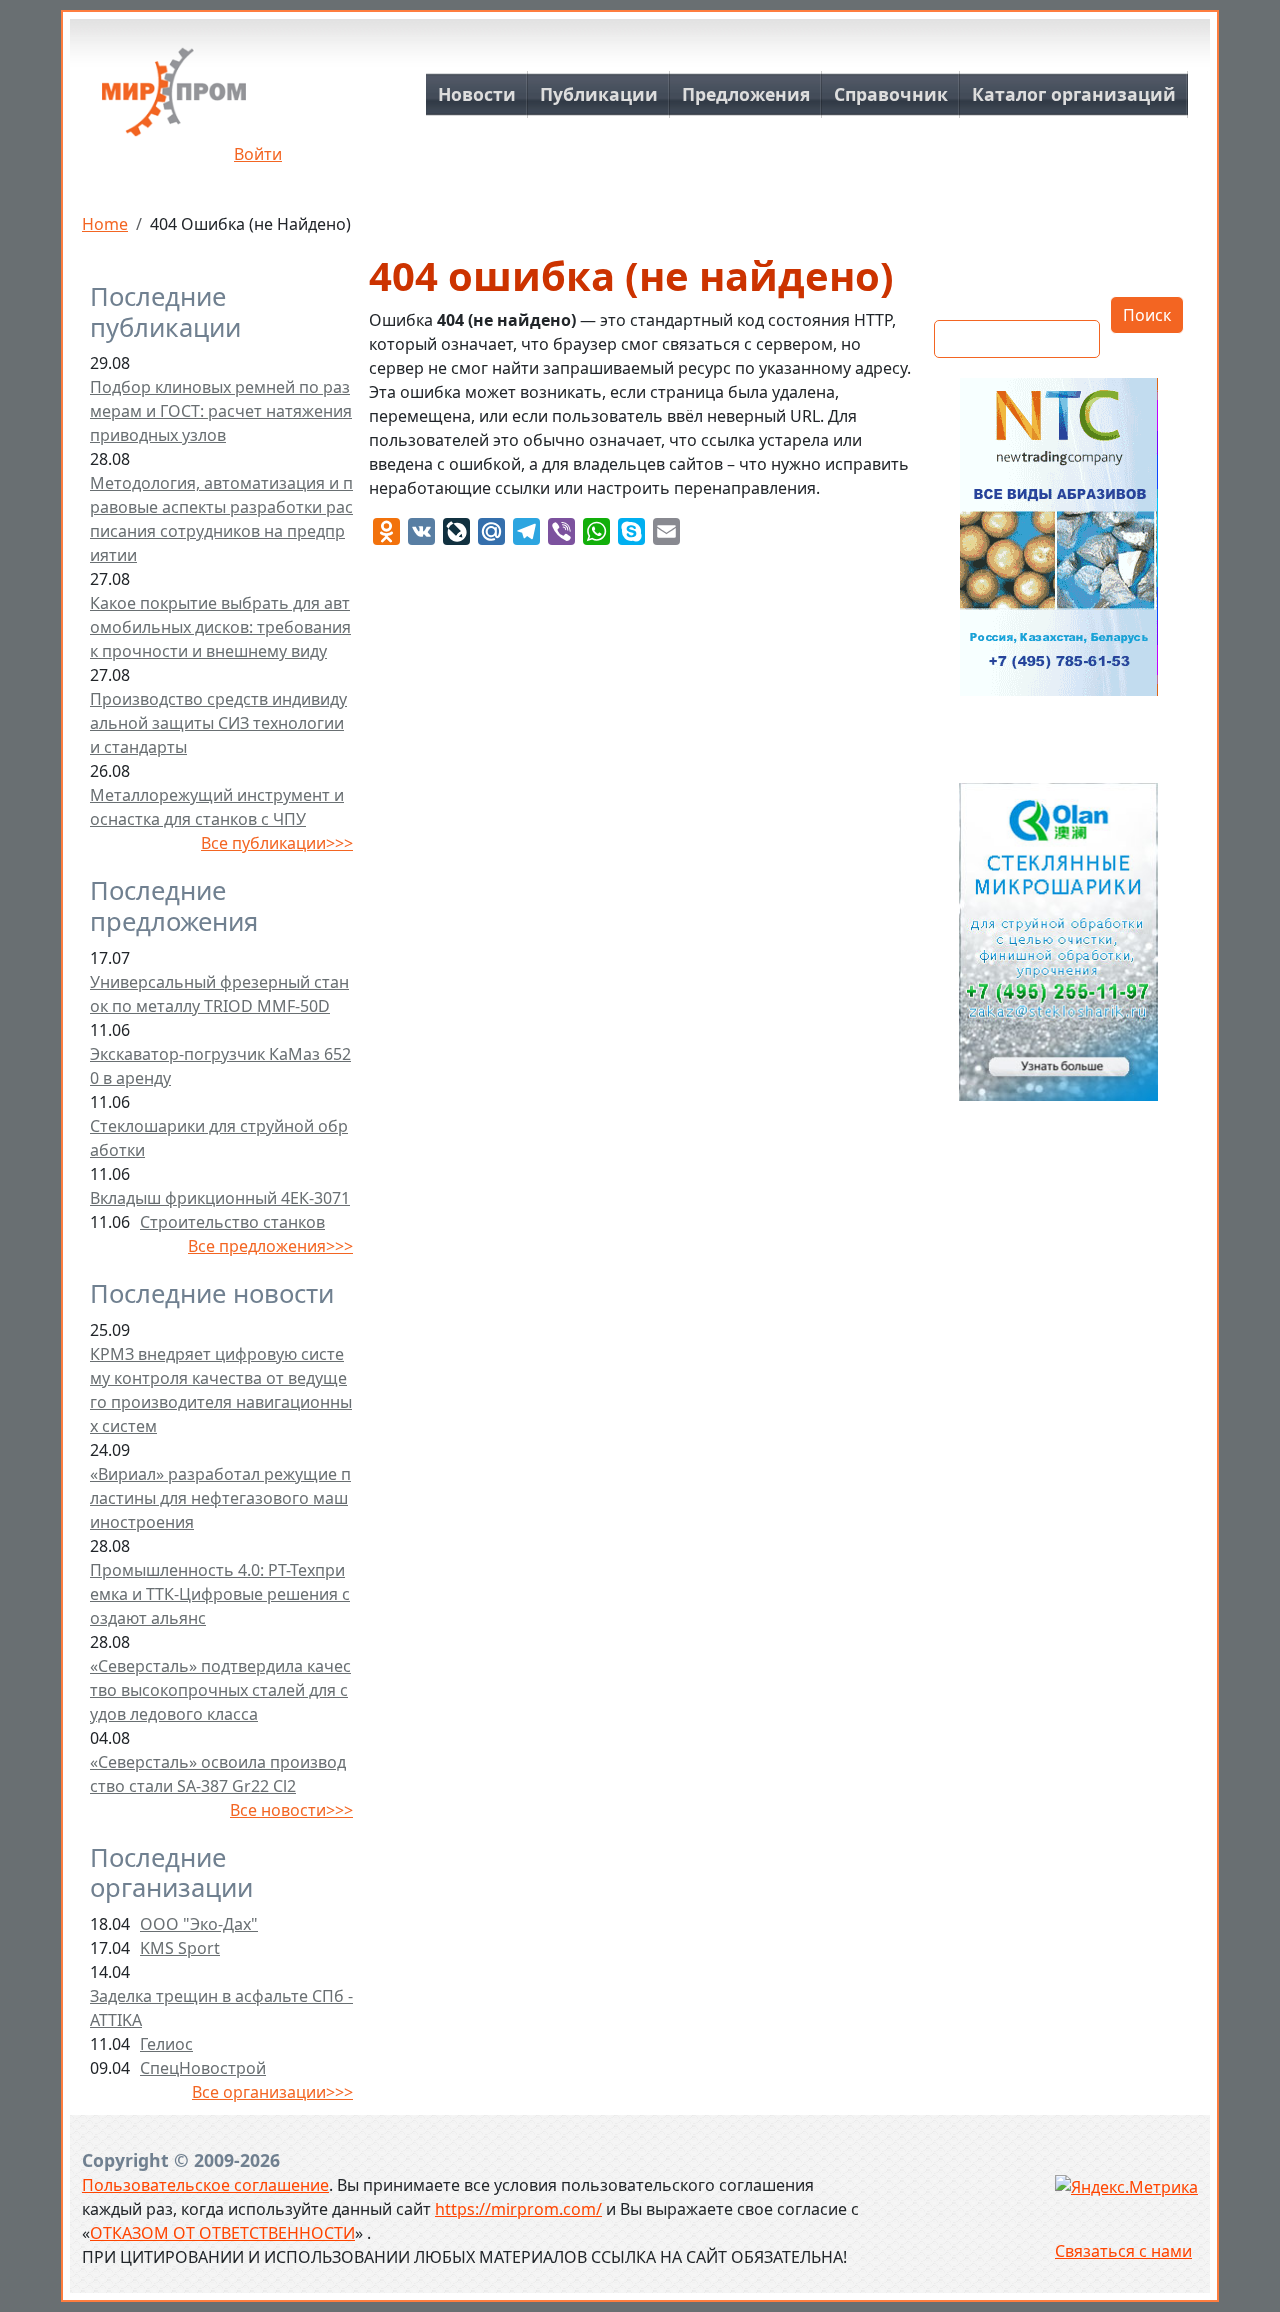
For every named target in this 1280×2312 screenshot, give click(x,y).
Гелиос (166, 2044)
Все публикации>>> (277, 843)
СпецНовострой (203, 2068)
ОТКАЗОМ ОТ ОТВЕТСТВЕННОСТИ (222, 2233)
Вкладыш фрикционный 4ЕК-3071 (220, 1198)
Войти (258, 154)
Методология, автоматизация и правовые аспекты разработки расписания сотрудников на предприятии (221, 519)
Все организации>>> (272, 2092)
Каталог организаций (1074, 94)
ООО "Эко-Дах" (199, 1924)
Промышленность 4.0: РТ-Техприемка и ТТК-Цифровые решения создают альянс (220, 1594)
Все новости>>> (291, 1810)
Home (105, 224)
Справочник (891, 94)
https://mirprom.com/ (518, 2209)
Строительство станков (232, 1222)
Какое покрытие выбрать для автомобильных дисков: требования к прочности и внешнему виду (220, 627)
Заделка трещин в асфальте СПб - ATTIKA (221, 2008)
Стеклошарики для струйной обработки (219, 1138)
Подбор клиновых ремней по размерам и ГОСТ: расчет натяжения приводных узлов (221, 411)
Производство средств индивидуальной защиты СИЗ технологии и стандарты (218, 723)
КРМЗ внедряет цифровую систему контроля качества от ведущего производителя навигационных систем (221, 1390)
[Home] (174, 99)
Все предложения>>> (270, 1246)
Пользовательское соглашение (205, 2185)
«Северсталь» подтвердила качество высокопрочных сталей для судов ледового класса (220, 1690)
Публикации (599, 94)
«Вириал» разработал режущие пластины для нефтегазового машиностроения (220, 1498)
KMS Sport (180, 1948)
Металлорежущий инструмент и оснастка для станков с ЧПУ (217, 807)
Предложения (746, 94)
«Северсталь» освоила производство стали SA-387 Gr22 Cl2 (218, 1774)
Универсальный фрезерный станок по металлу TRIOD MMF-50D (219, 994)
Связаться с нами (1123, 2251)
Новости (477, 94)
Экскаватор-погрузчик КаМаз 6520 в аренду (220, 1066)
